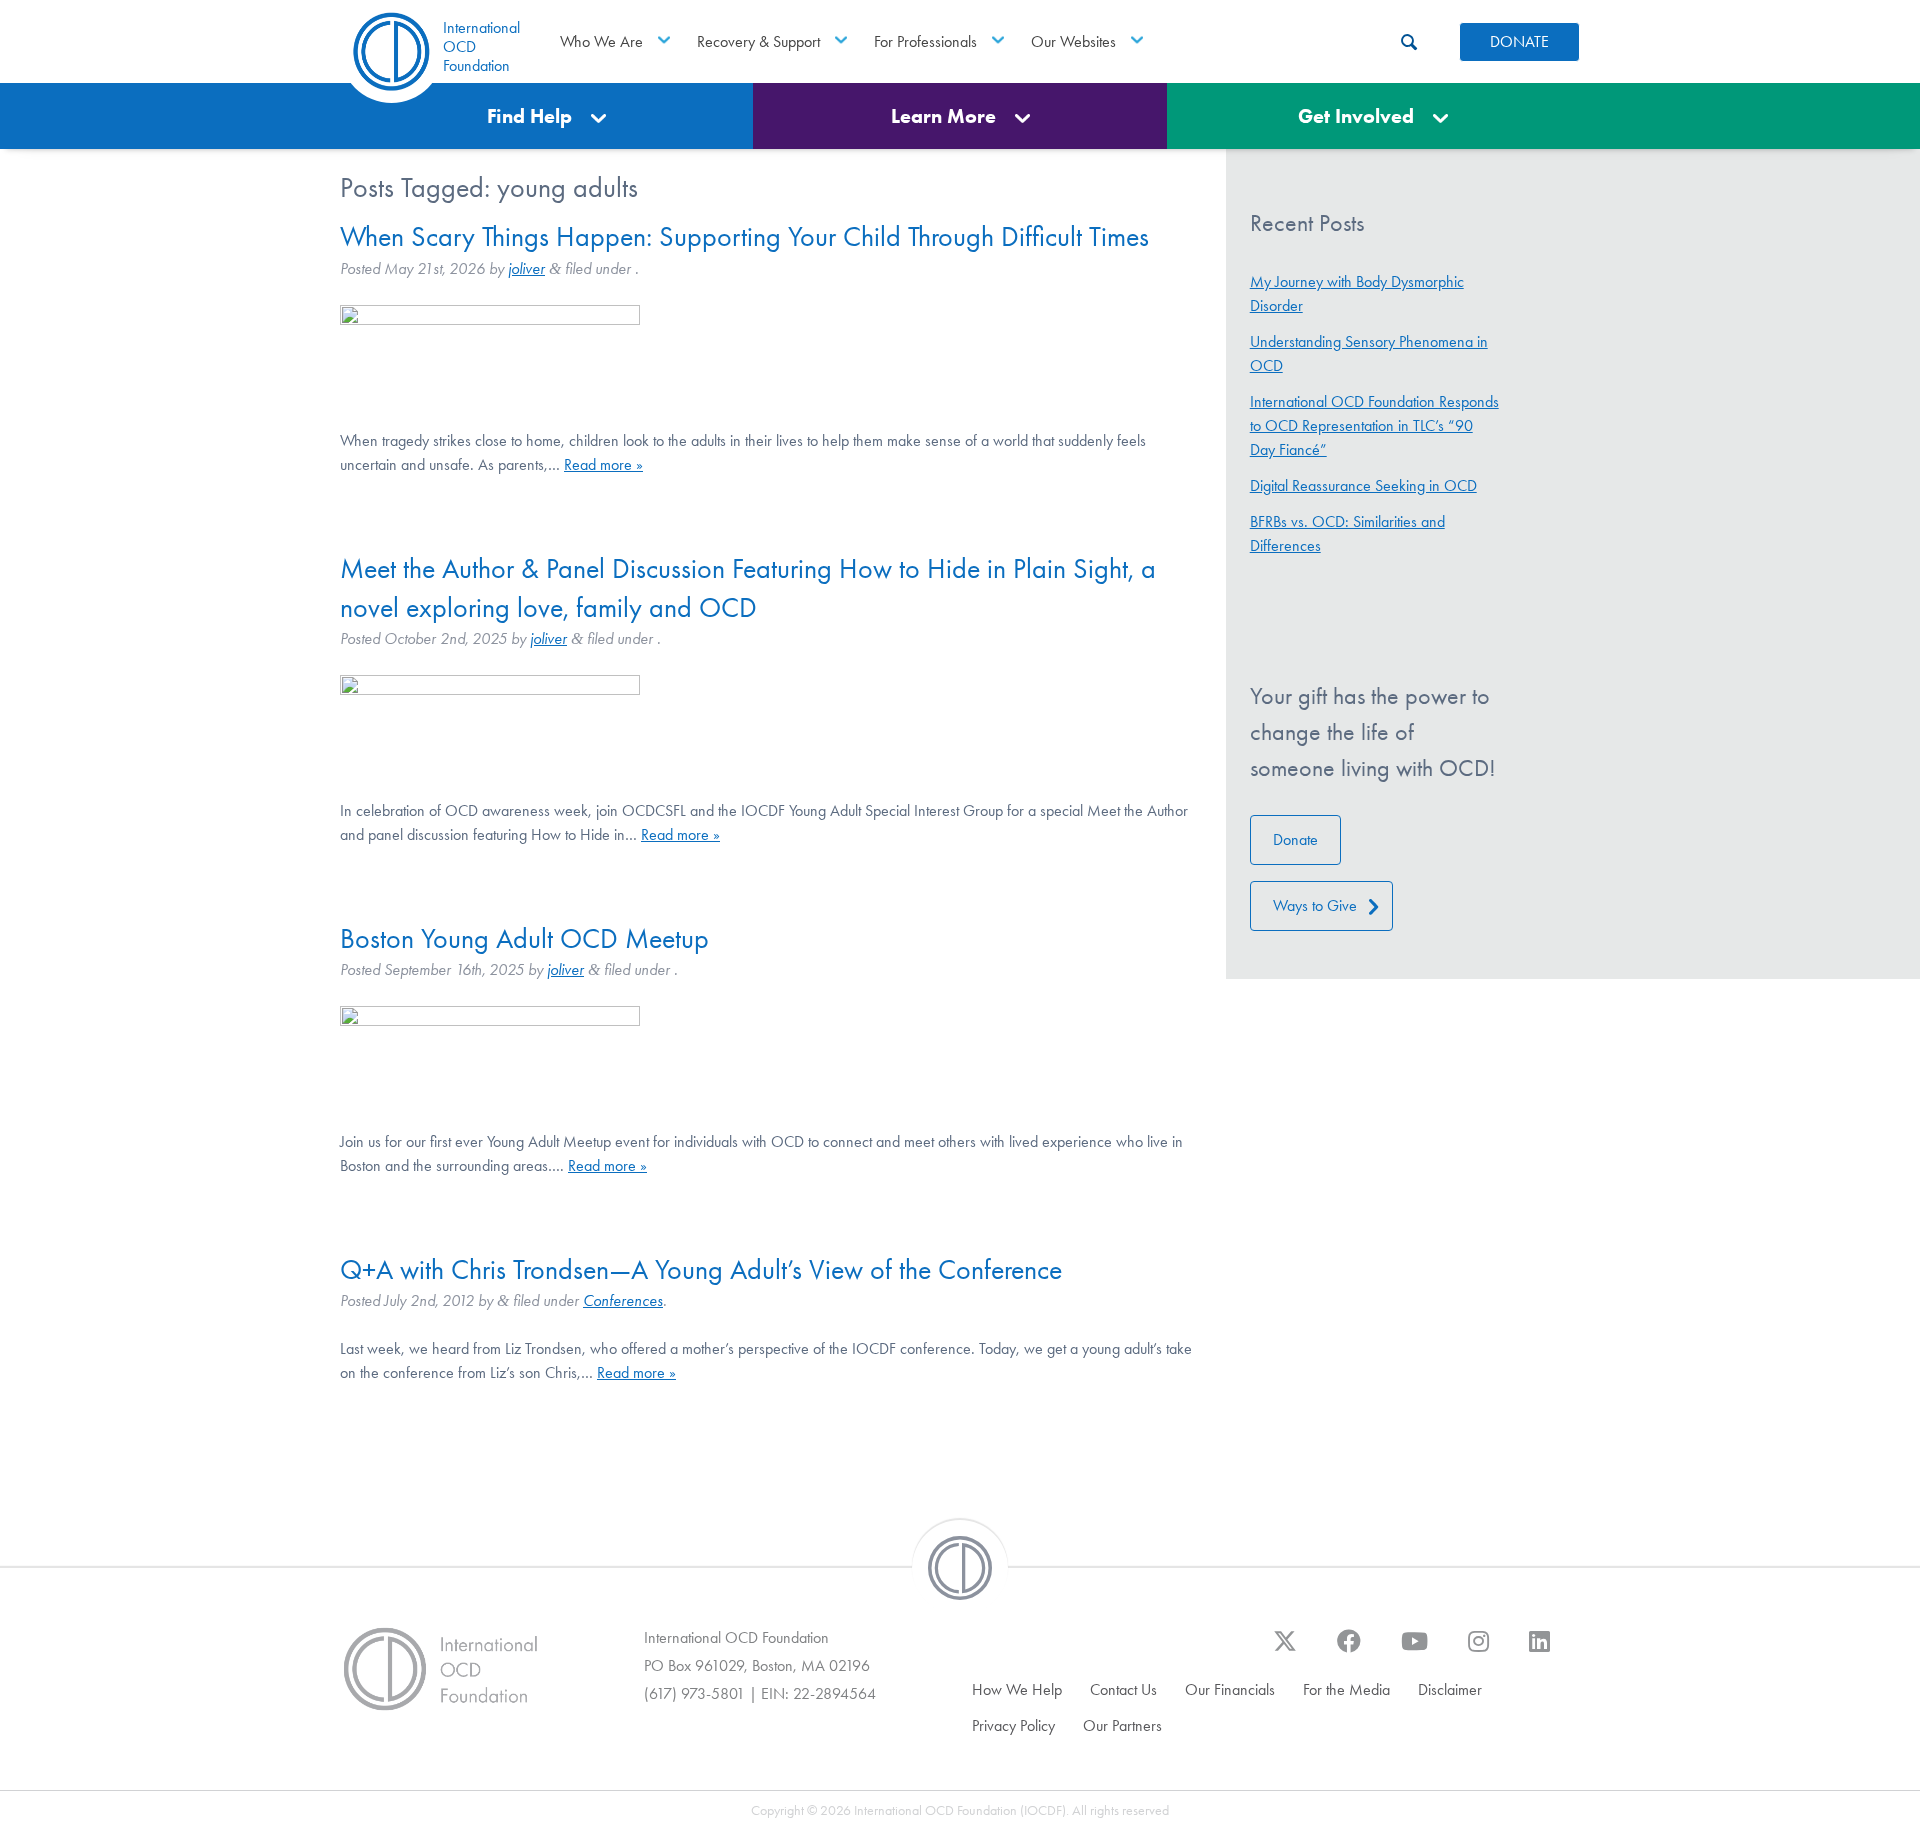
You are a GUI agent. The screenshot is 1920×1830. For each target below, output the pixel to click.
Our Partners (1122, 1725)
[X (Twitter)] (1285, 1651)
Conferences (623, 1300)
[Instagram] (1478, 1651)
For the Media (1346, 1689)
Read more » (603, 464)
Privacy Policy (1013, 1725)
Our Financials (1230, 1689)
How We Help (1017, 1689)
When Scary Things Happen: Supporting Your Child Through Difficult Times (744, 236)
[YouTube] (1414, 1651)
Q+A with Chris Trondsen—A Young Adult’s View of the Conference (701, 1269)
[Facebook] (1349, 1651)
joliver (526, 268)
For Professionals (925, 41)
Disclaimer (1450, 1689)
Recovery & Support (758, 41)
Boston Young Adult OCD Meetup (524, 938)
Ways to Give (1315, 905)
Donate (1295, 839)
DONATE (1519, 41)
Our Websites (1073, 41)
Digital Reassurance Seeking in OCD (1363, 485)
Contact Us (1123, 1689)
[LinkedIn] (1539, 1651)
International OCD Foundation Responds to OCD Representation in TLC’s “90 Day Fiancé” (1374, 425)
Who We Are (601, 41)
